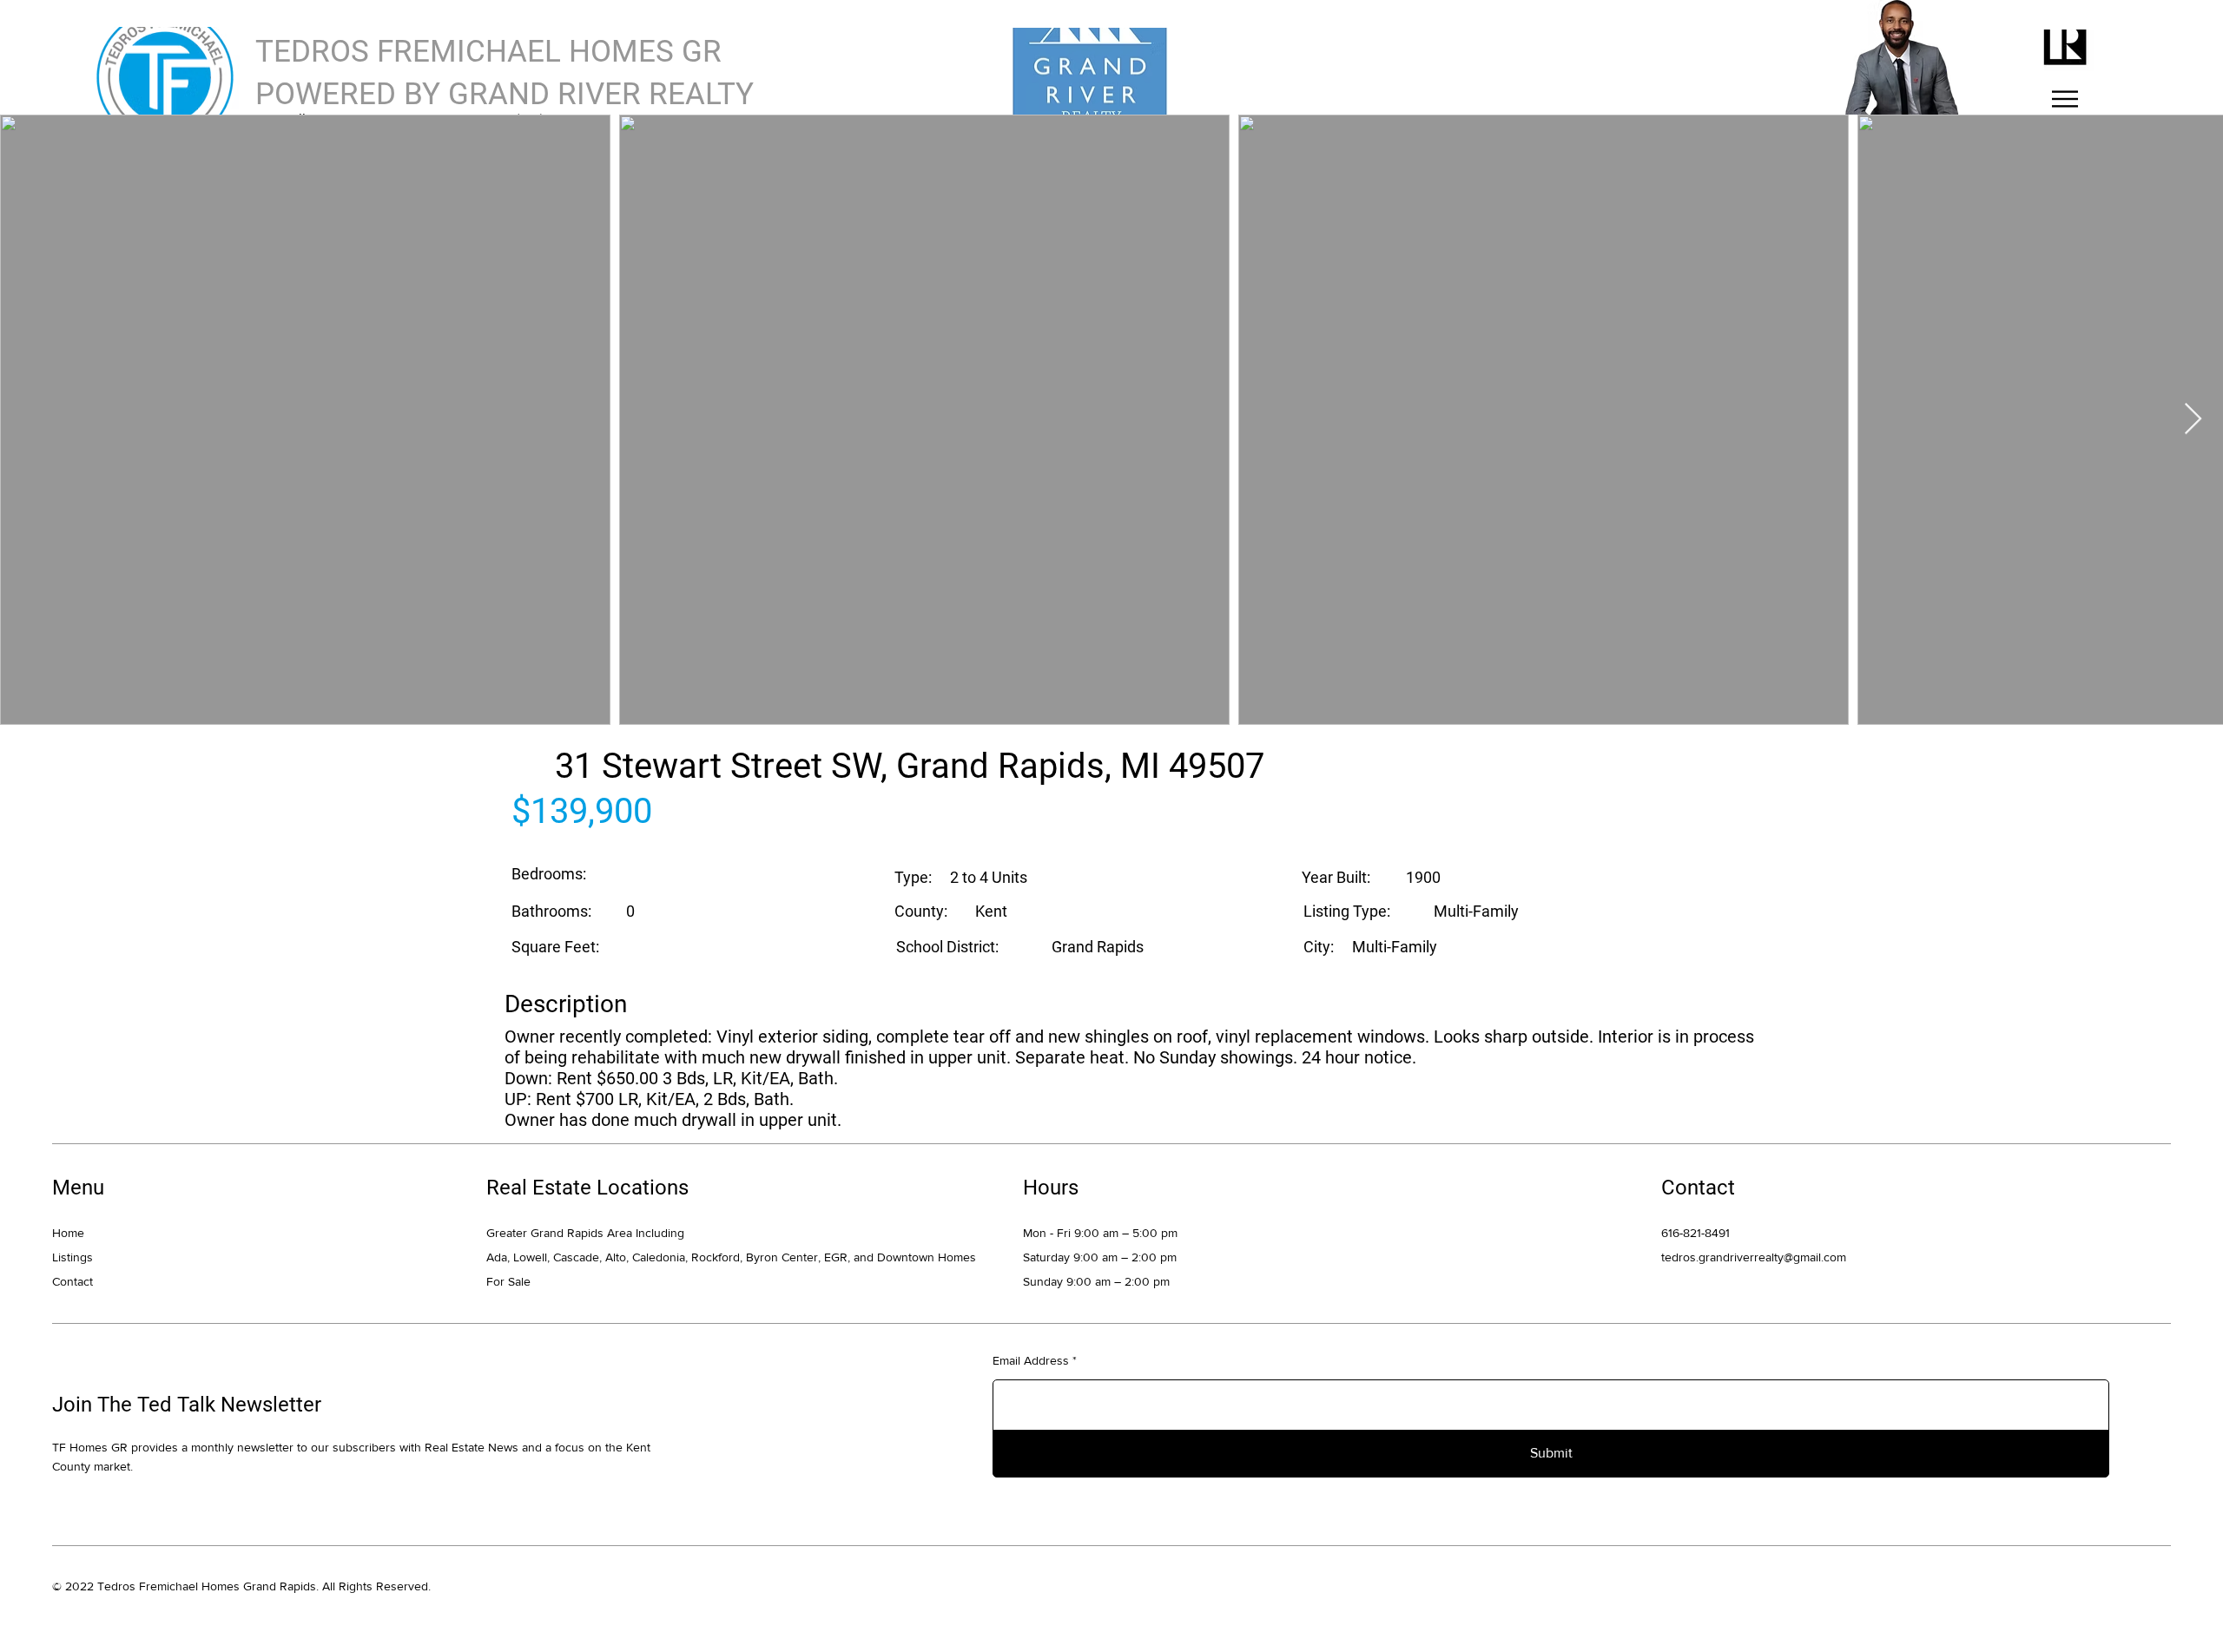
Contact (73, 1281)
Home (68, 1233)
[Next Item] (2193, 420)
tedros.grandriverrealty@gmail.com (1754, 1257)
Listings (73, 1257)
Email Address (1031, 1360)
